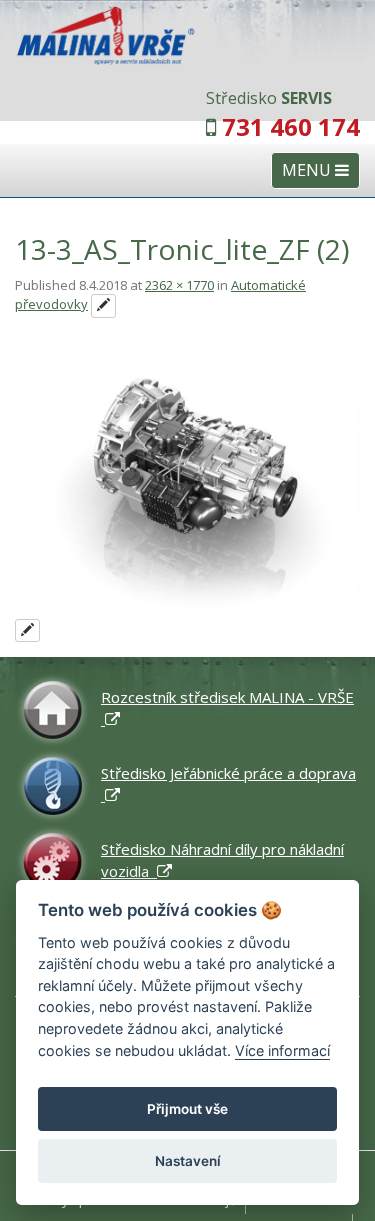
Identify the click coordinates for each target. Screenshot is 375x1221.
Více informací (282, 1050)
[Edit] (103, 306)
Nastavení (188, 1161)
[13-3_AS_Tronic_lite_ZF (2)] (187, 489)
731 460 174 (291, 126)
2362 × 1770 (179, 285)
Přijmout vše (187, 1109)
